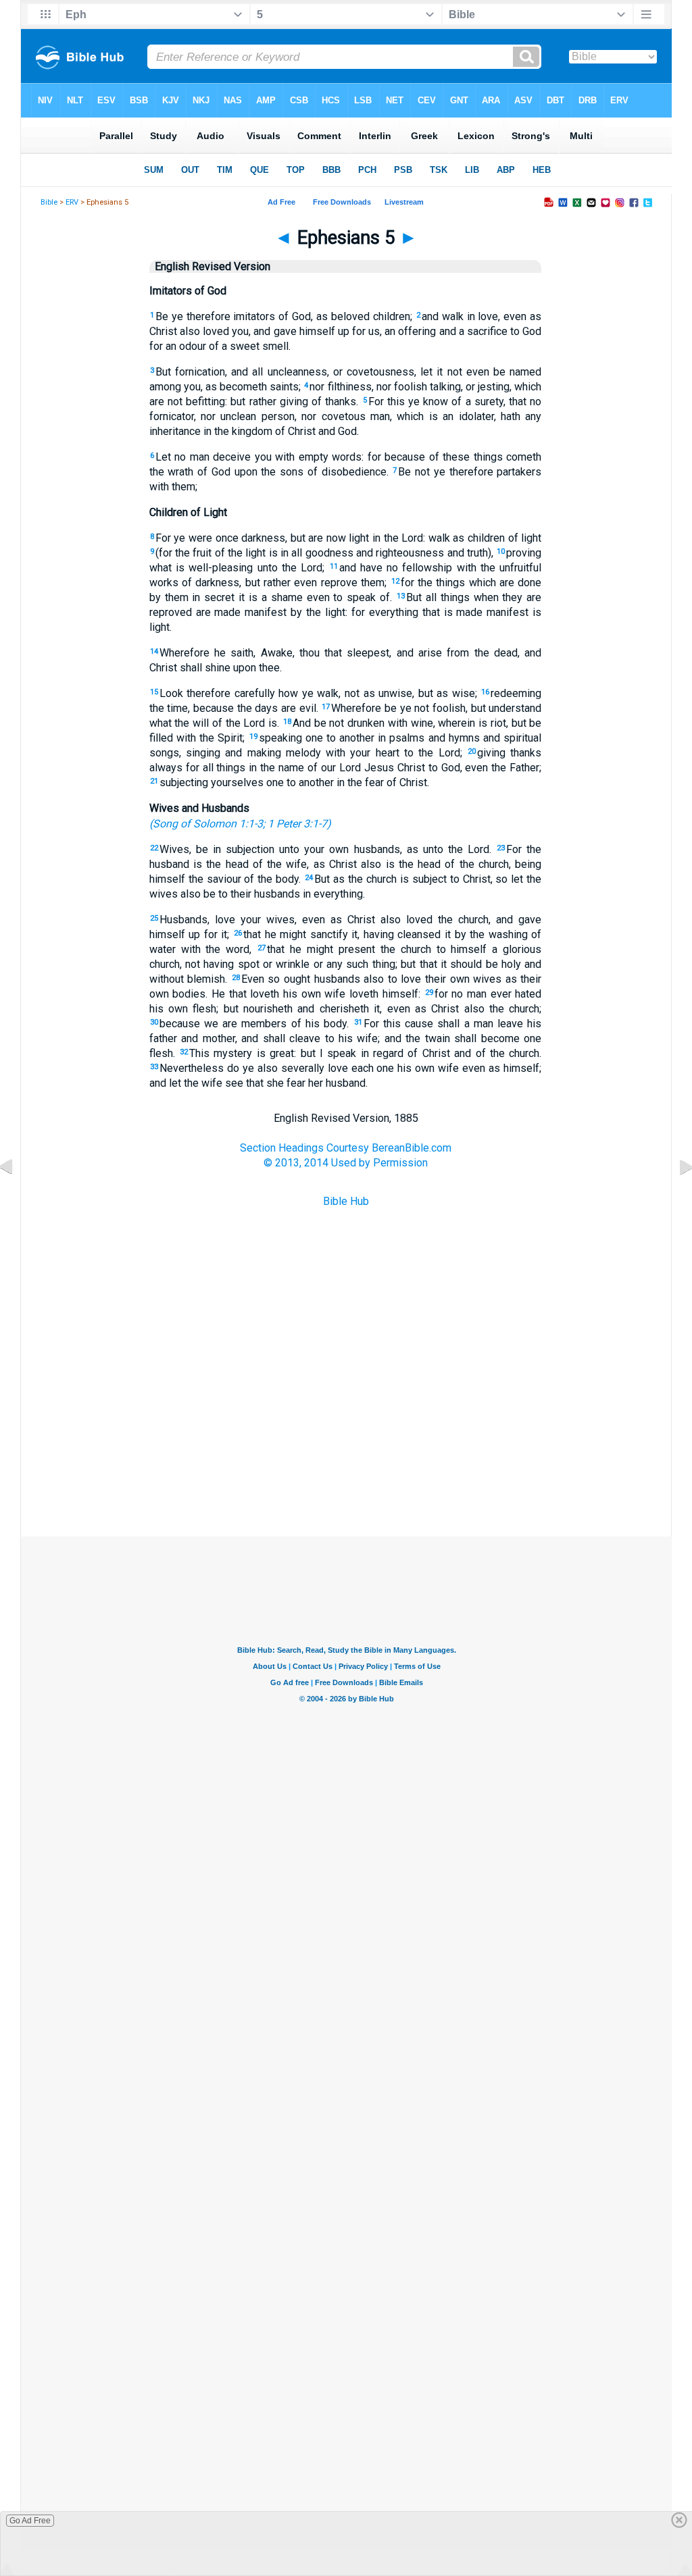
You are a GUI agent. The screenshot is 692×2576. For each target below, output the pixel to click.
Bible (49, 202)
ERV (72, 202)
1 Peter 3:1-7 (297, 824)
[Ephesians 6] (675, 1197)
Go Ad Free (30, 2521)
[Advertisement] (346, 1469)
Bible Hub (346, 1201)
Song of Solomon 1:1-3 (208, 824)
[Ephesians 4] (17, 1197)
